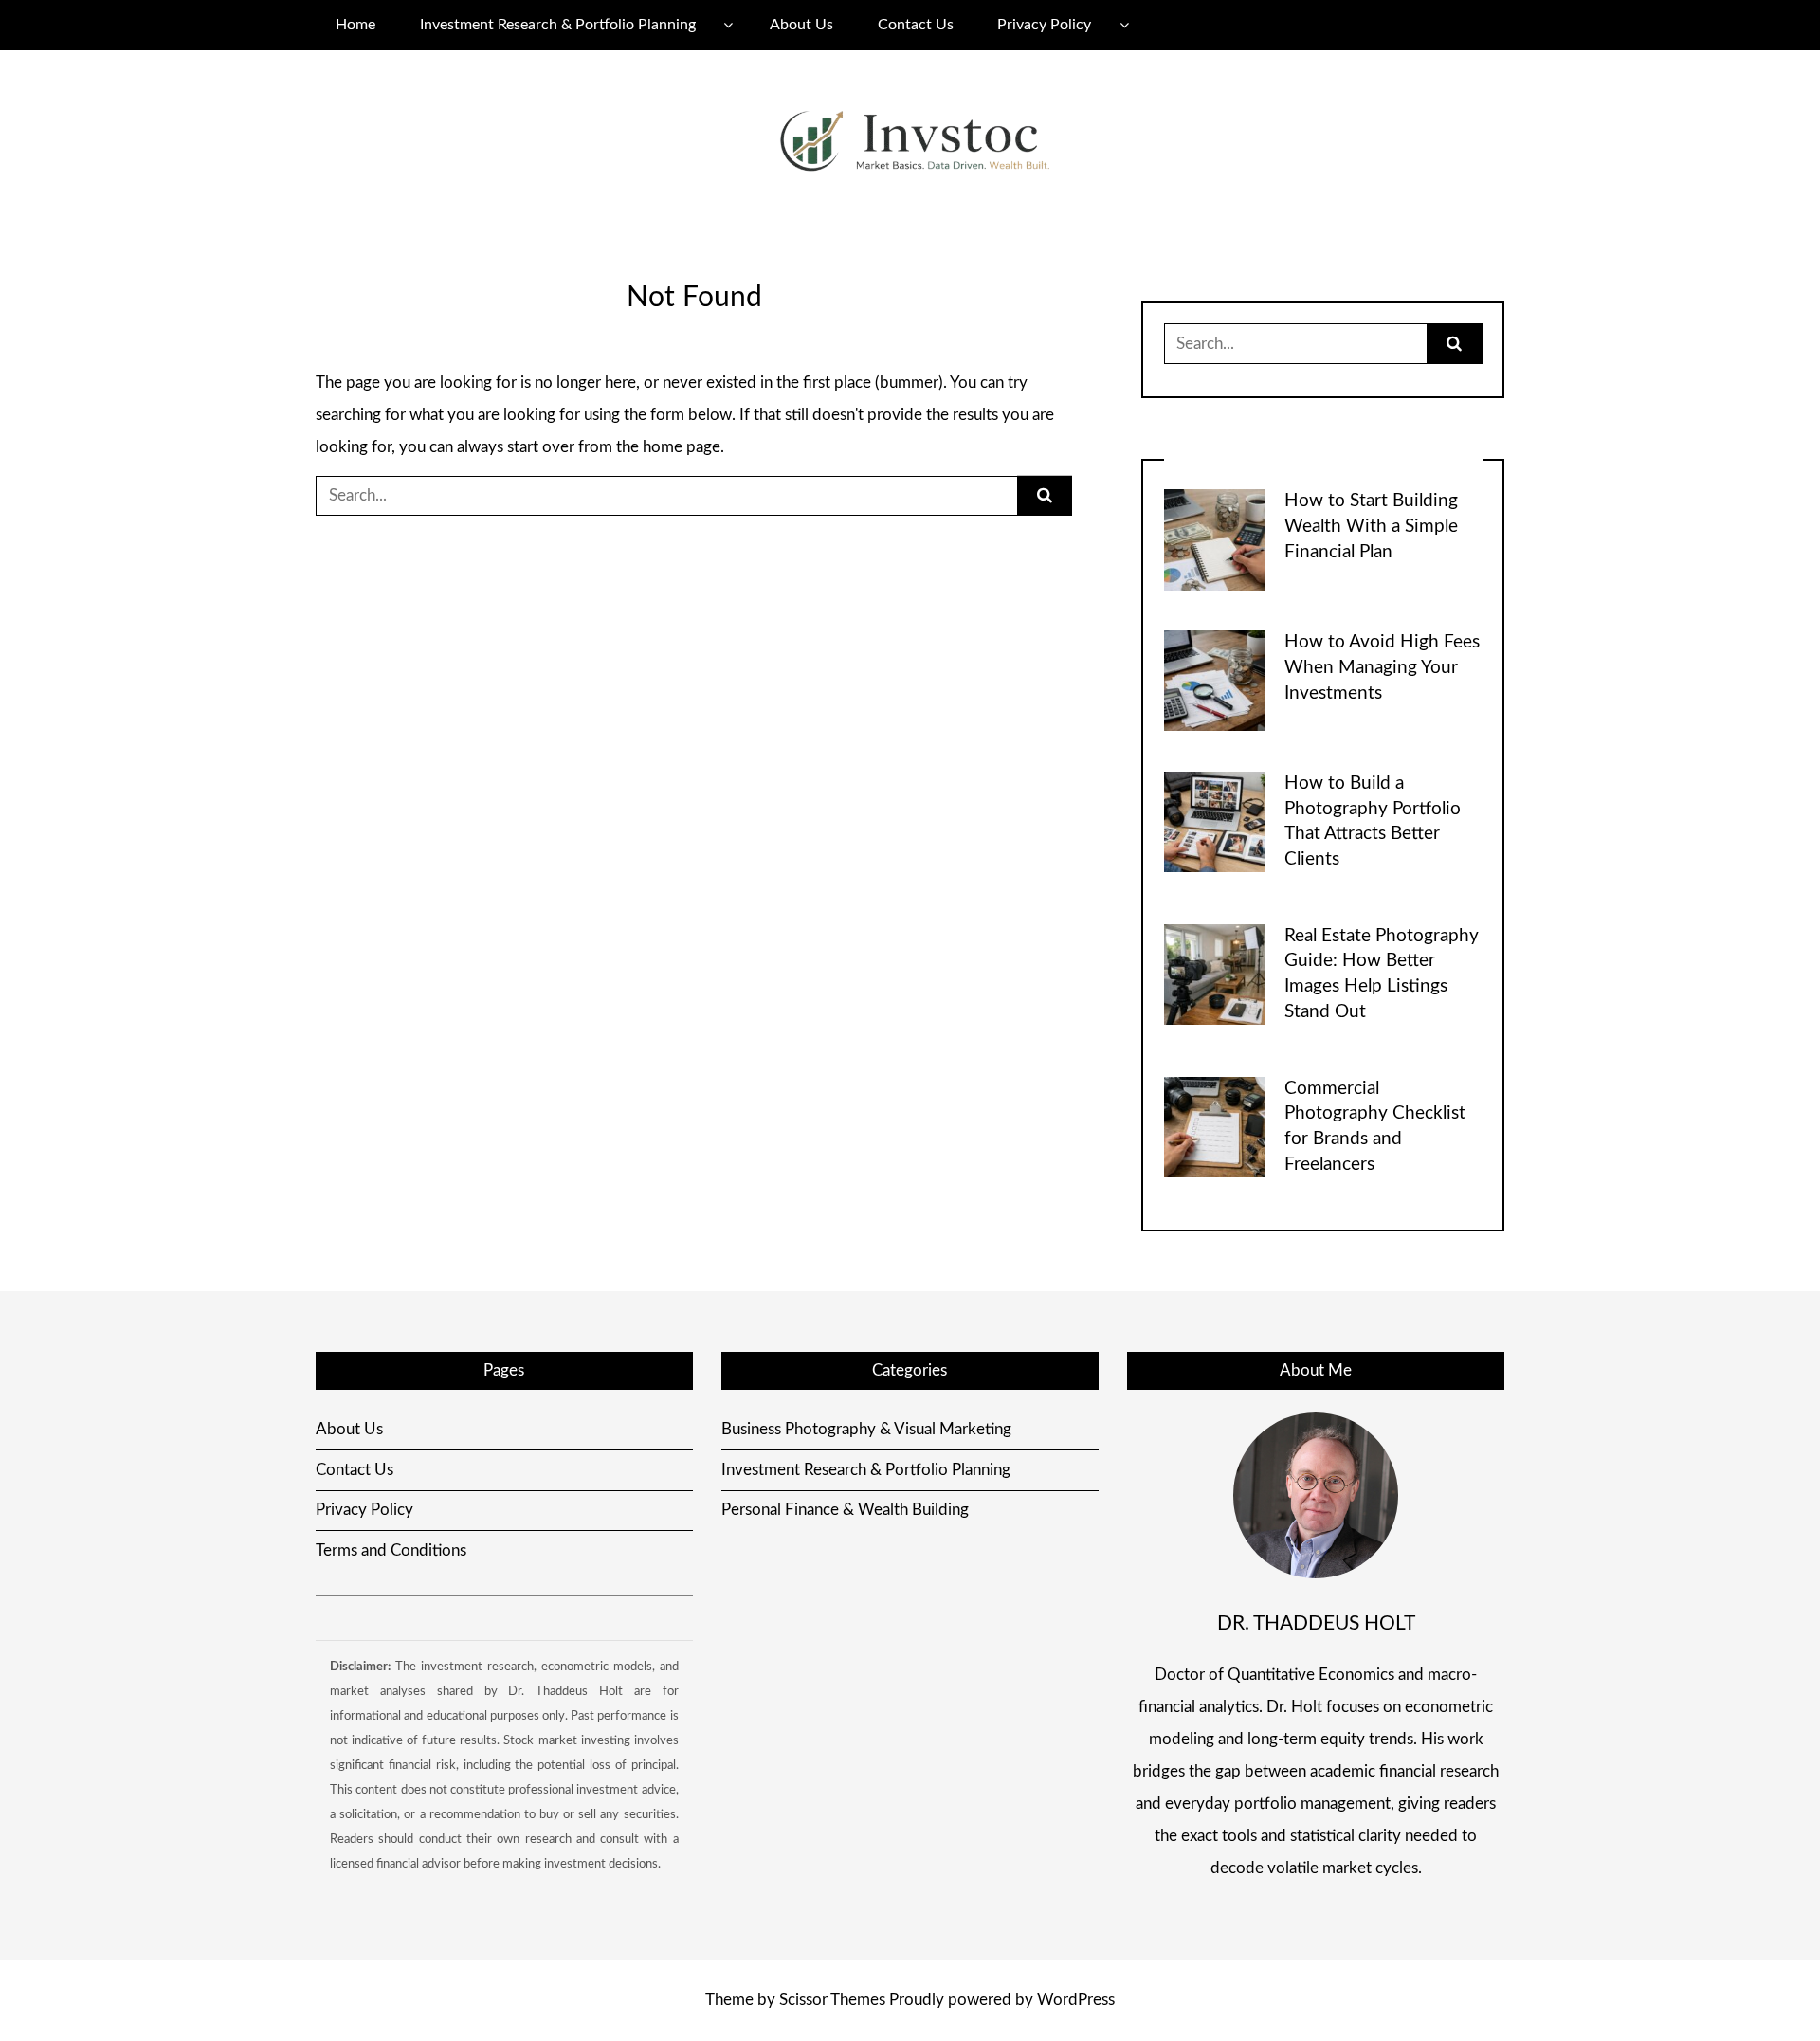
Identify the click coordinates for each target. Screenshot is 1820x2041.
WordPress (1076, 2000)
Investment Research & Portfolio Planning (558, 25)
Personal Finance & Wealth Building (845, 1510)
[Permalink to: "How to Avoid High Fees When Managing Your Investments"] (1214, 679)
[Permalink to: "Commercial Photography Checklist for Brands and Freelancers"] (1214, 1126)
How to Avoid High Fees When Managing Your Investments (1382, 668)
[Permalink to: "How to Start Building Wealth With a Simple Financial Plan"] (1214, 539)
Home (355, 25)
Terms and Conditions (391, 1550)
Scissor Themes (832, 2000)
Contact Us (916, 25)
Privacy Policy (1044, 25)
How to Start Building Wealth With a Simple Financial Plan (1371, 527)
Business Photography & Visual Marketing (866, 1429)
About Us (801, 25)
